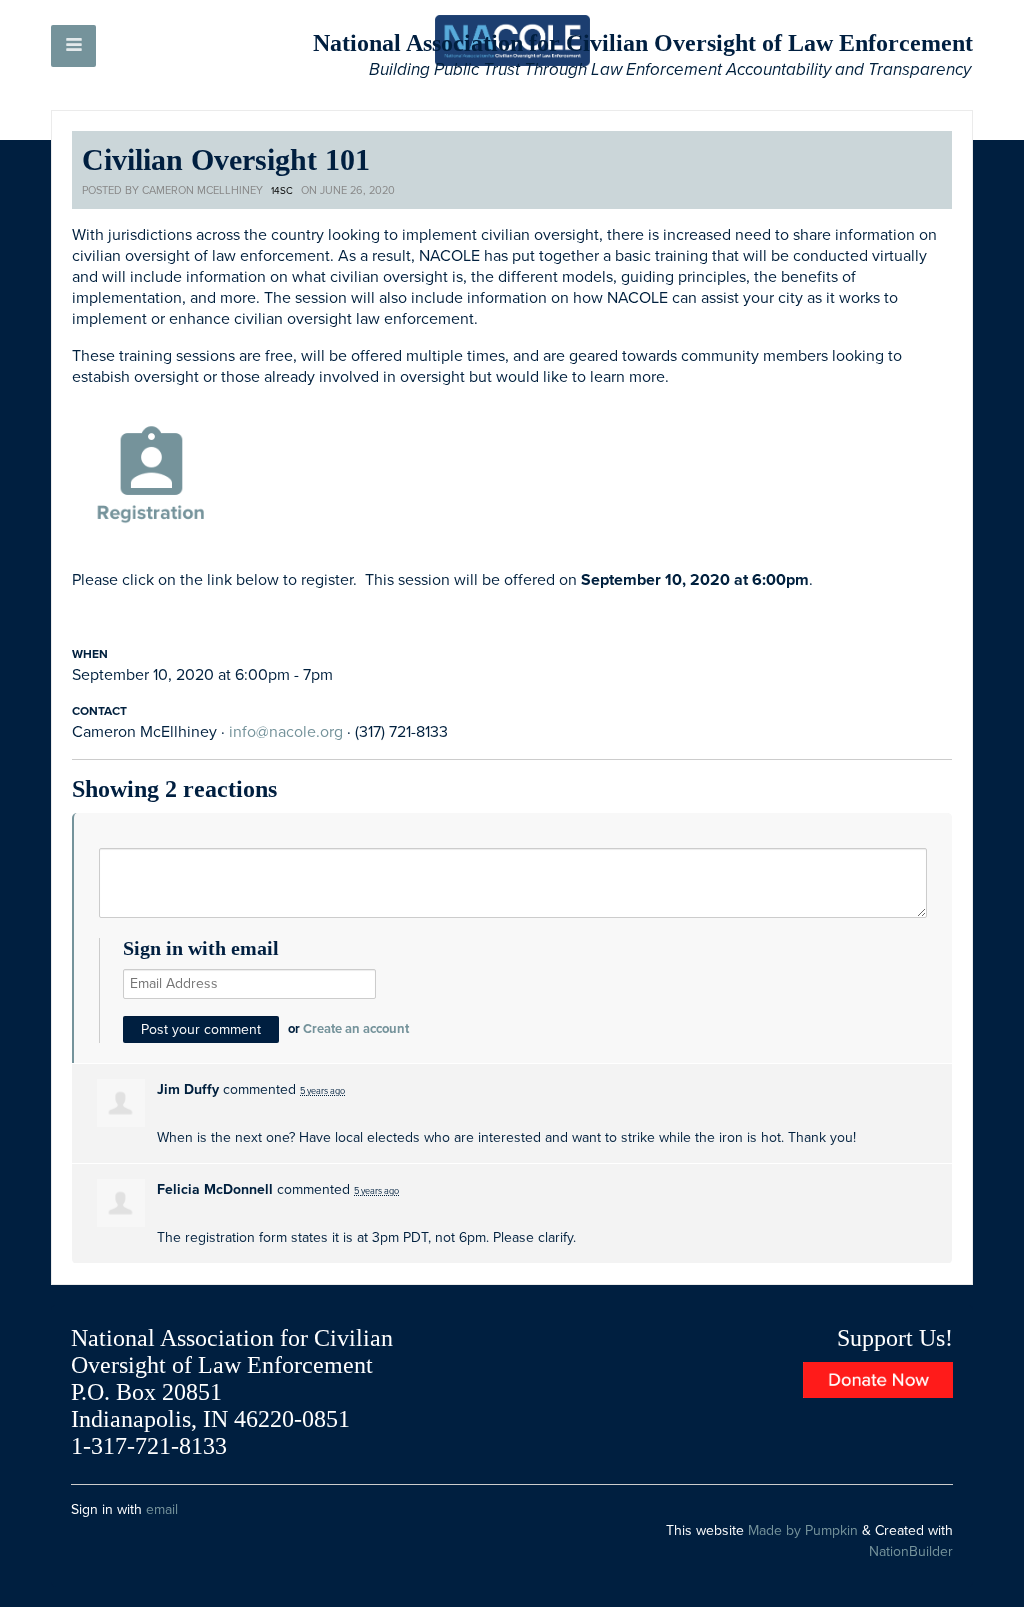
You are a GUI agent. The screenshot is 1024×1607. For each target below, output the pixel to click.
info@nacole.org (286, 732)
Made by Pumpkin (803, 1530)
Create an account (356, 1029)
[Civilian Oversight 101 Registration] (151, 478)
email (162, 1509)
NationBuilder (911, 1551)
